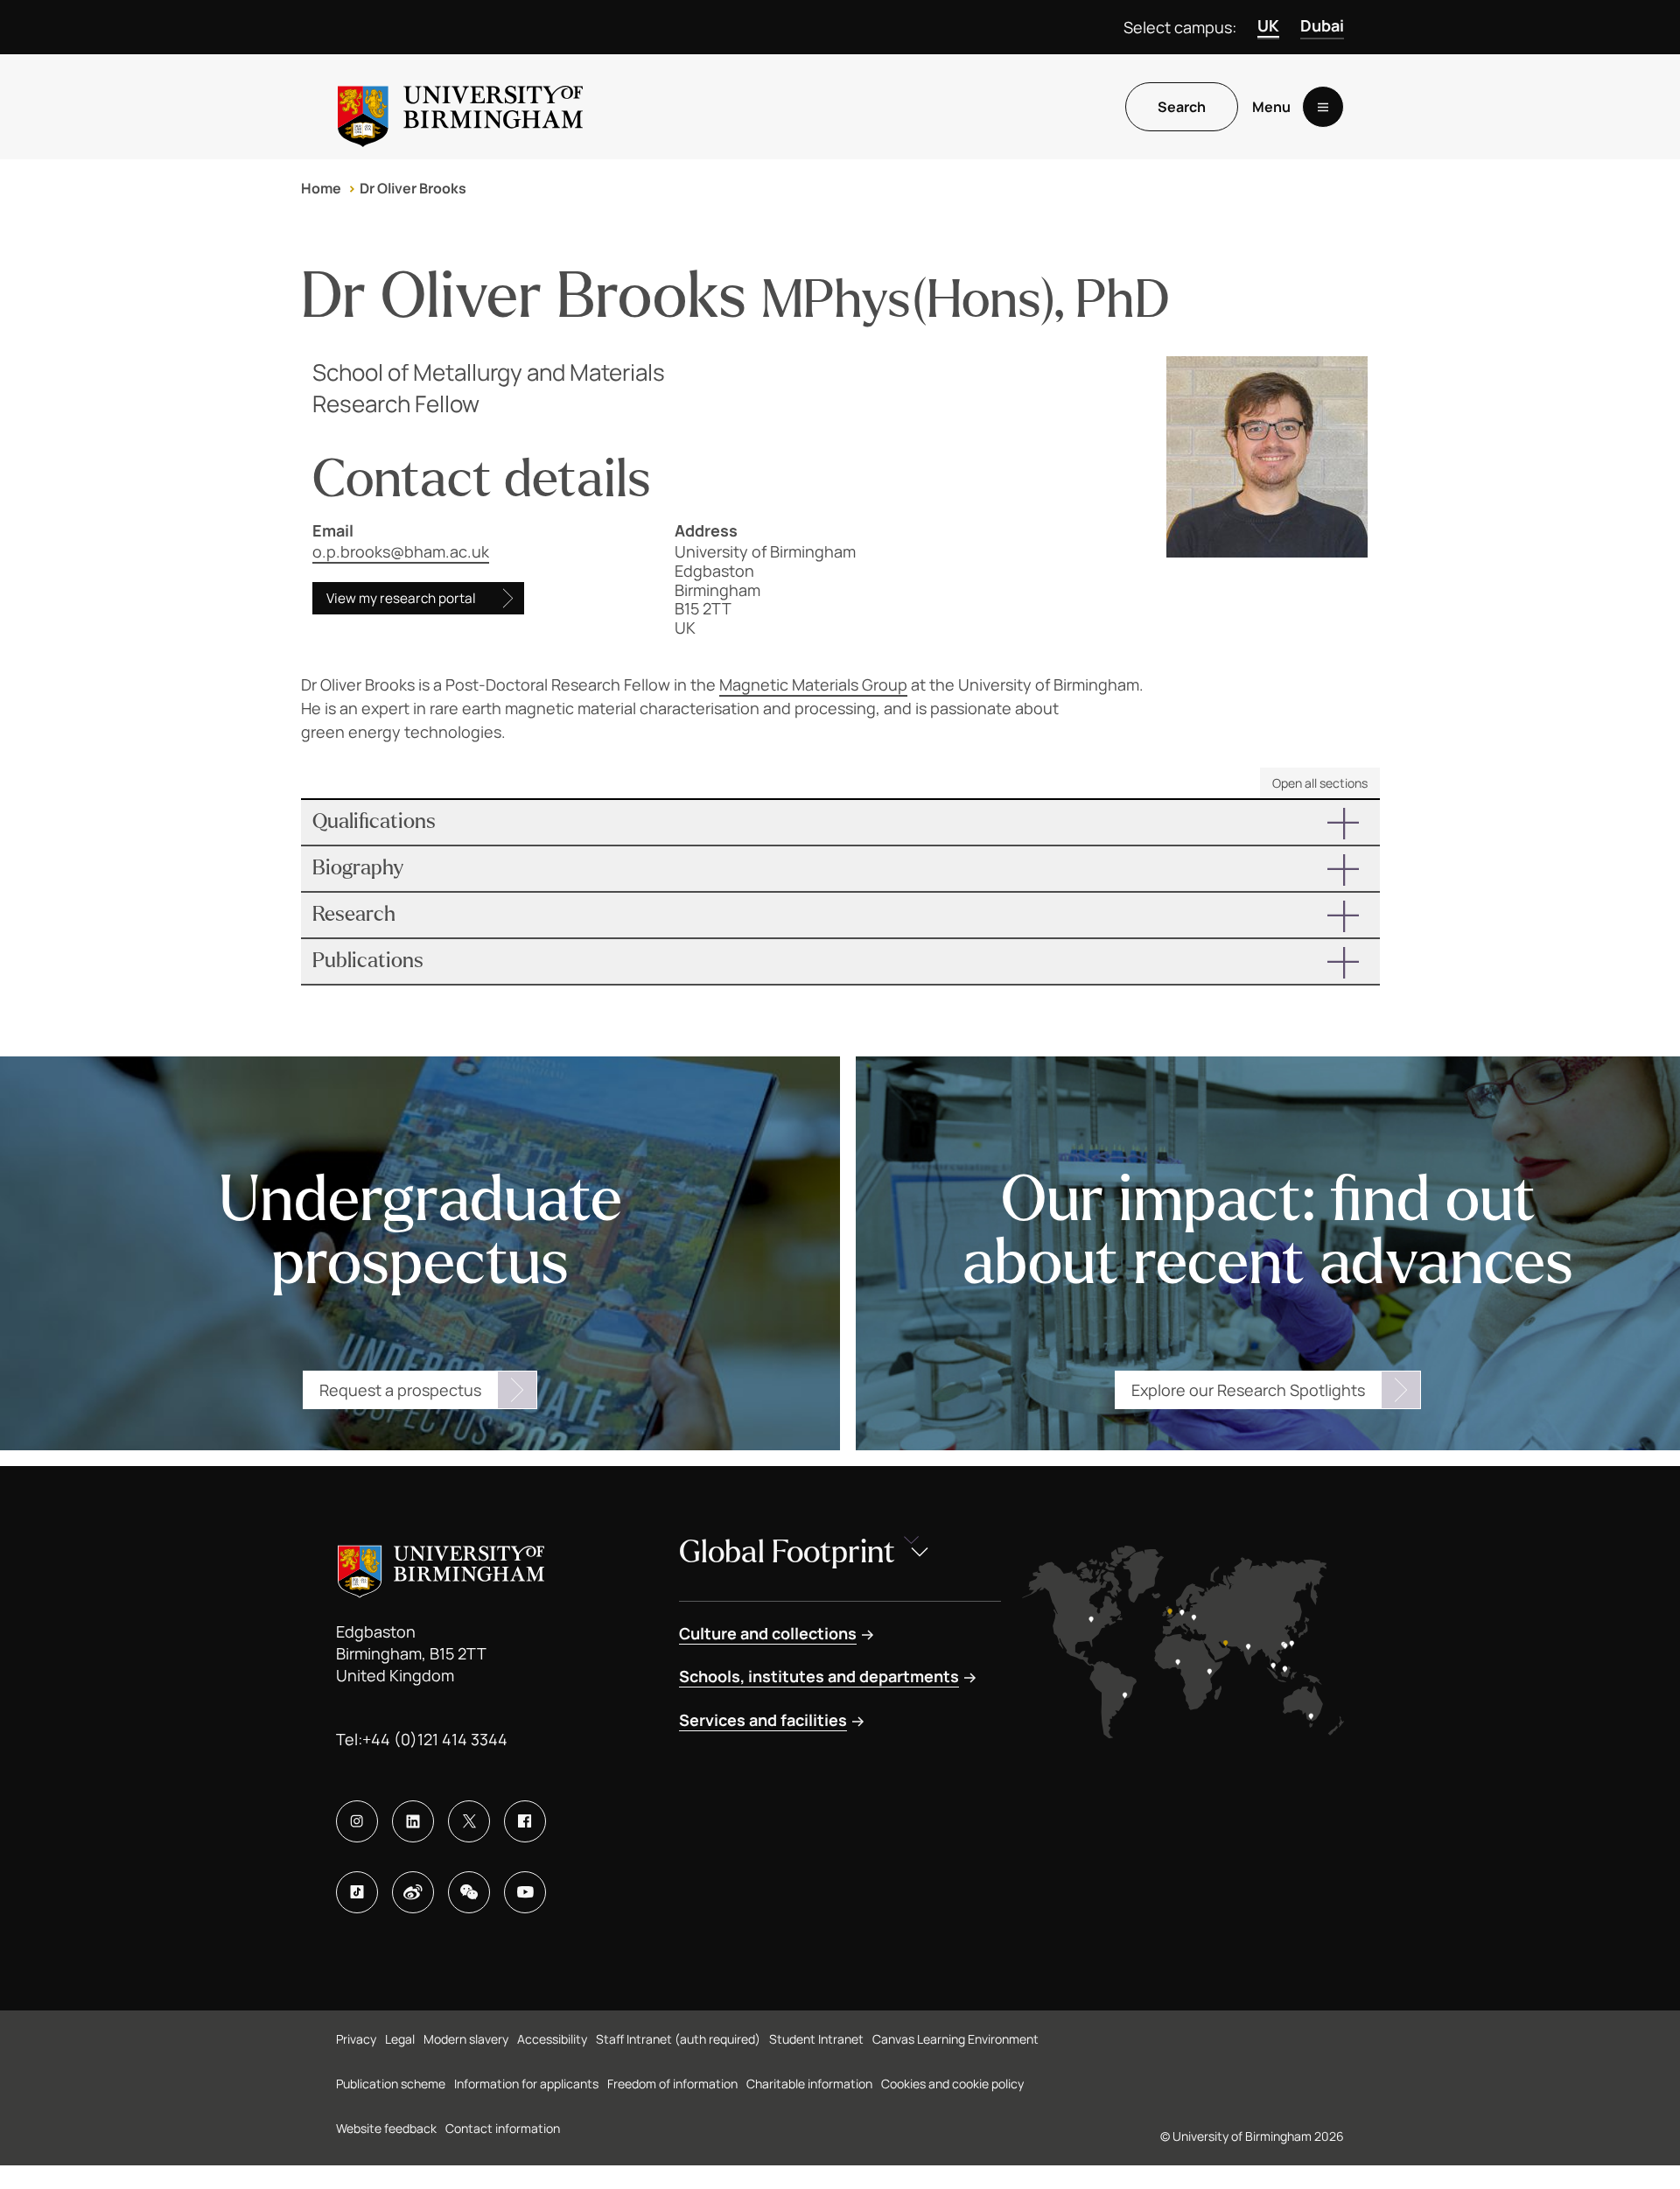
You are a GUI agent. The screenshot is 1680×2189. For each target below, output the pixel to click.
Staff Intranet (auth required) (678, 2039)
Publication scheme (391, 2084)
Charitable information (809, 2084)
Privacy (356, 2039)
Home (321, 188)
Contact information (503, 2128)
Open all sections (1320, 783)
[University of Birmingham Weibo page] (413, 1892)
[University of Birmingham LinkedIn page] (413, 1821)
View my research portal (401, 598)
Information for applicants (526, 2084)
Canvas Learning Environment (955, 2039)
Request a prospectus (400, 1390)
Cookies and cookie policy (952, 2084)
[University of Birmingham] (460, 107)
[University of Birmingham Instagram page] (357, 1821)
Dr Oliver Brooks (413, 188)
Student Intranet (816, 2039)
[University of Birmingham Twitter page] (469, 1821)
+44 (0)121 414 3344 (435, 1739)
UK (1268, 25)
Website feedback (386, 2128)
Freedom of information (672, 2084)
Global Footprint (787, 1552)
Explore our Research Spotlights (1248, 1390)
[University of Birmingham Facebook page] (525, 1821)
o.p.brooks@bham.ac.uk (401, 551)
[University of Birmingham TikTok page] (357, 1892)
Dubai (1322, 25)
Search (1182, 107)
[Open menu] (1323, 107)
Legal (400, 2039)
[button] (840, 822)
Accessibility (552, 2039)
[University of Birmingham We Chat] (469, 1892)
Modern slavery (466, 2039)
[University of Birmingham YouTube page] (525, 1892)
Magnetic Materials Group (813, 684)
